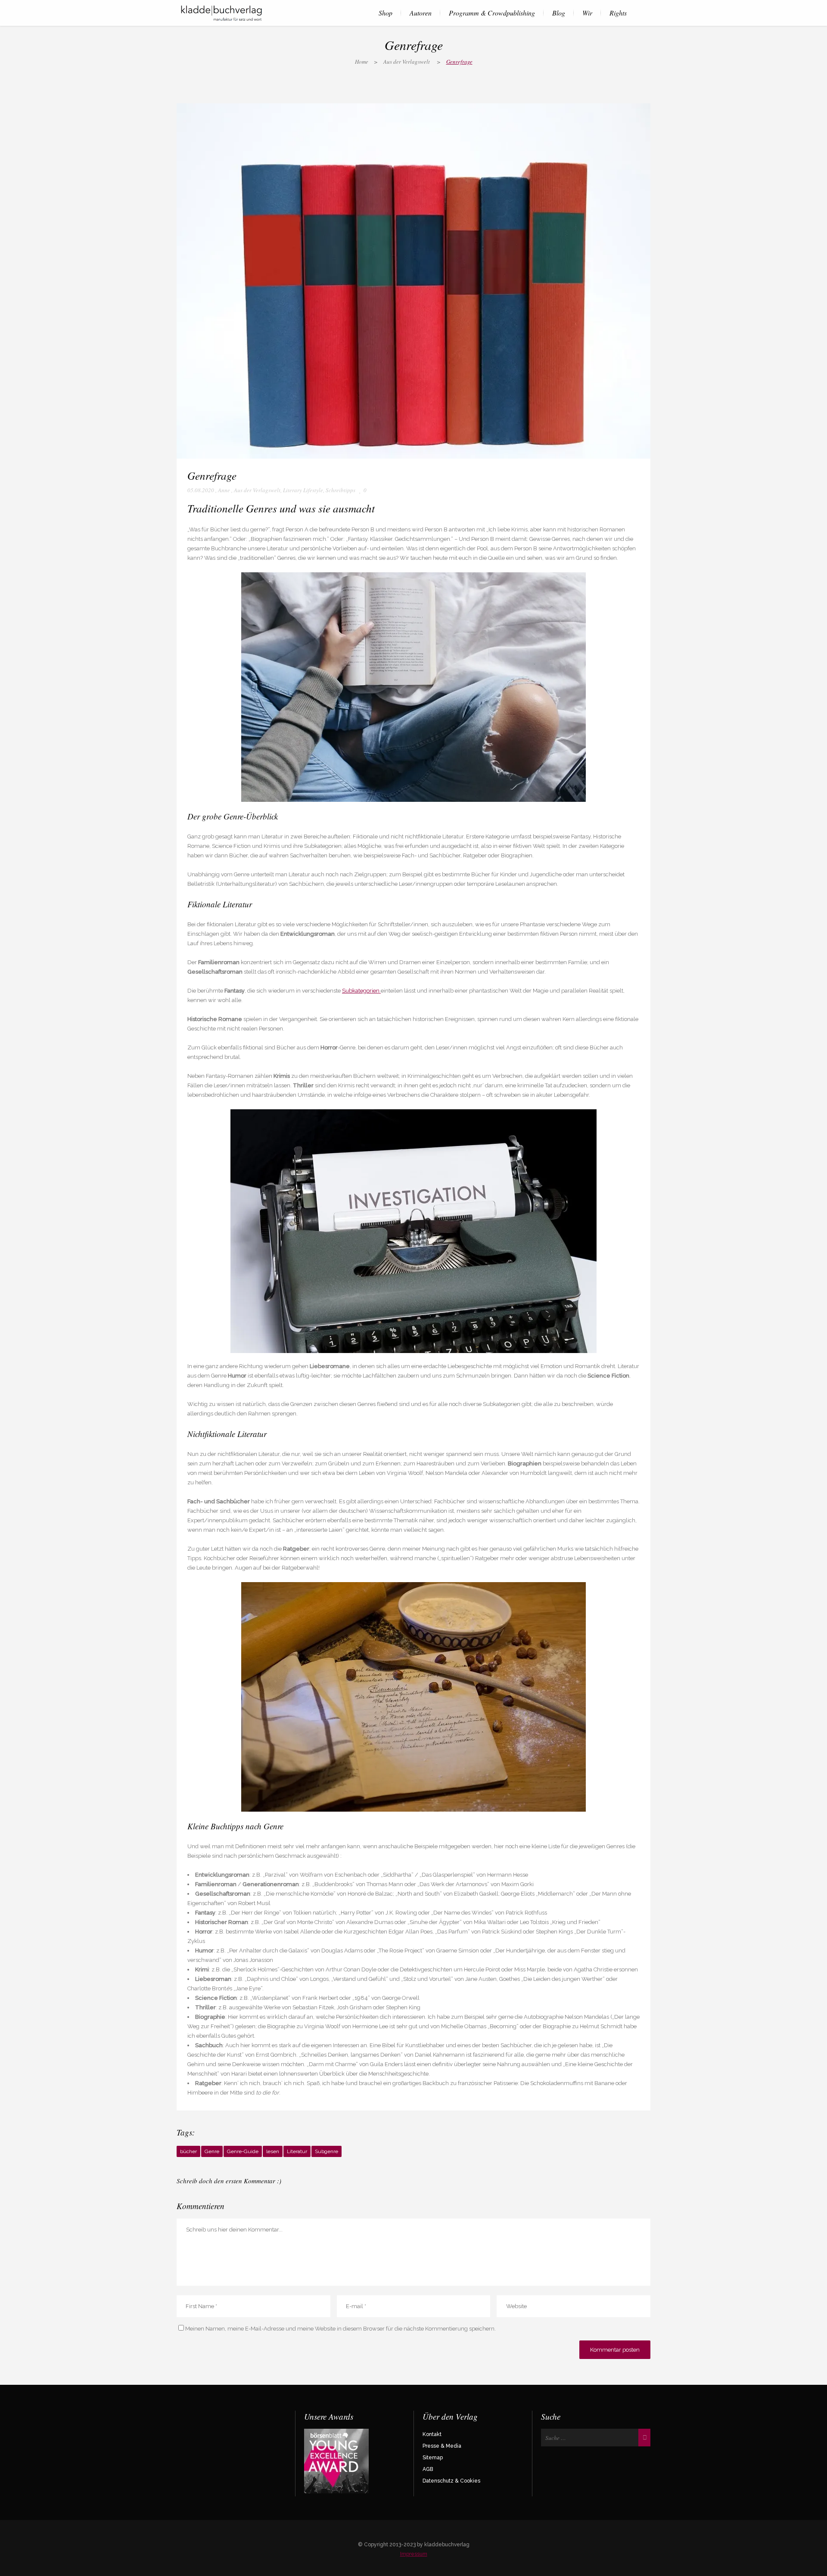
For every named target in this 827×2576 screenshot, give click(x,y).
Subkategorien (361, 991)
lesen (273, 2151)
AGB (428, 2469)
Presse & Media (442, 2446)
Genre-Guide (243, 2151)
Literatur (297, 2151)
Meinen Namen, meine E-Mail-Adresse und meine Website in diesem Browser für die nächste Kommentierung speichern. (340, 2329)
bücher (188, 2151)
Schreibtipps (340, 490)
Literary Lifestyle (303, 490)
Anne (224, 490)
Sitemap (433, 2458)
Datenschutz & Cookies (451, 2481)
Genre (212, 2151)
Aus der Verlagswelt (407, 62)
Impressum (414, 2554)
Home (362, 62)
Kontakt (432, 2434)
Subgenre (326, 2151)
